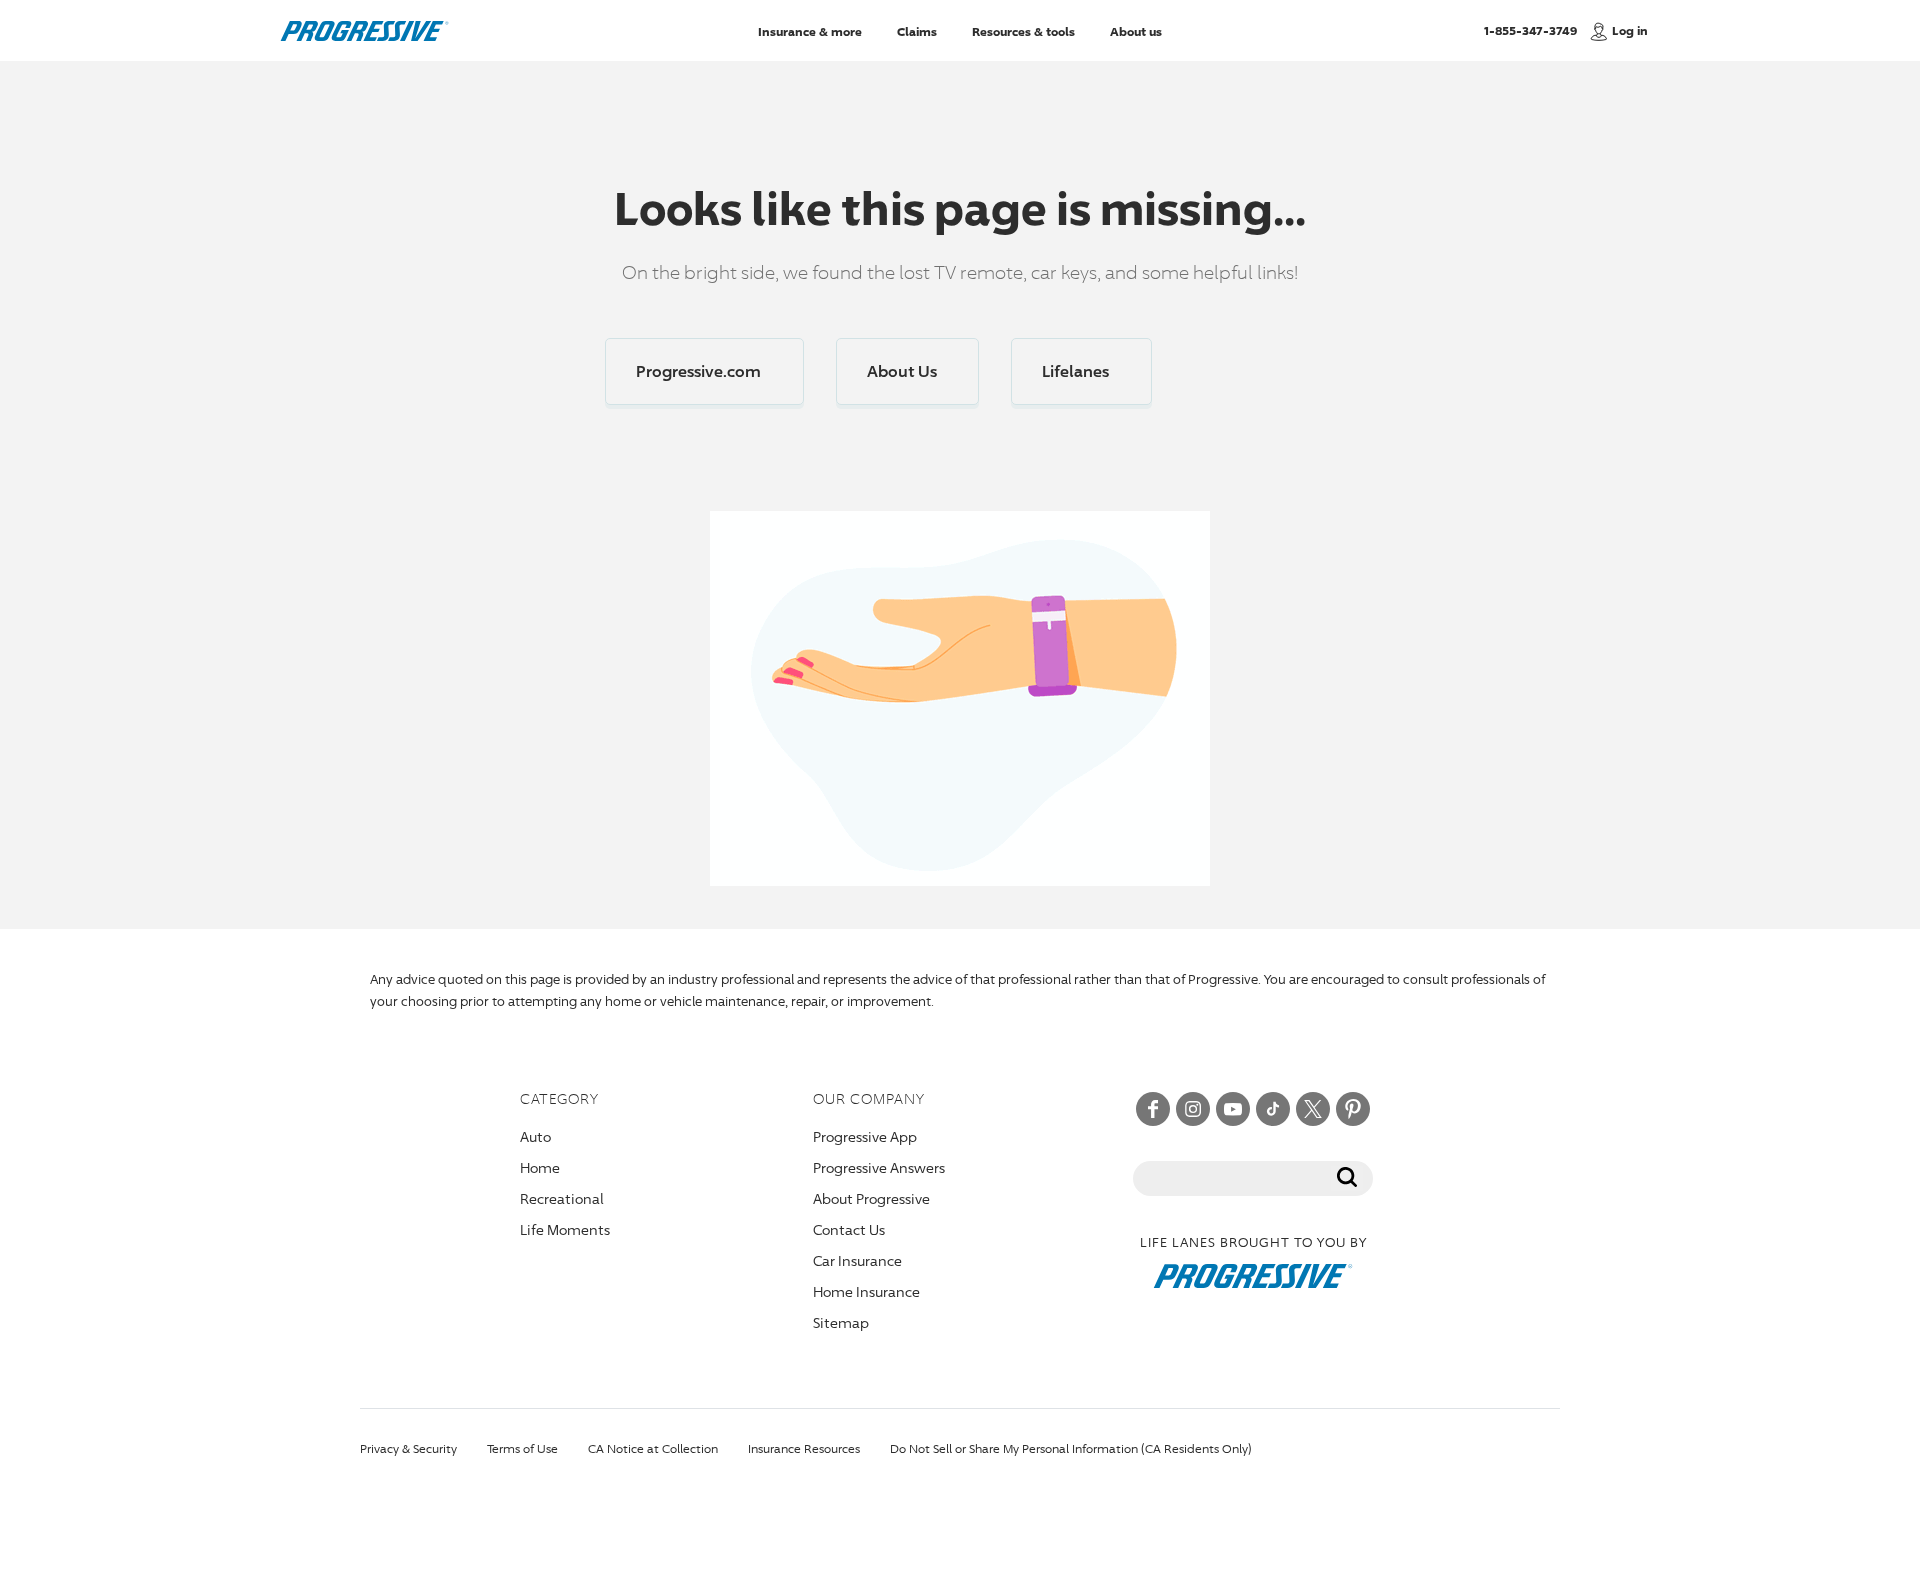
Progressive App (865, 1136)
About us (1136, 30)
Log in (1630, 30)
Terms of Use (522, 1448)
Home (540, 1167)
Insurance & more (810, 30)
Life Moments (565, 1229)
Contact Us (849, 1229)
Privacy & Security (408, 1448)
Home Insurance (866, 1291)
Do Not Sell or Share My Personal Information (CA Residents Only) (1071, 1448)
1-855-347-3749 (1530, 30)
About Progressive (871, 1198)
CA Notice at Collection (653, 1448)
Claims (917, 30)
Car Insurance (857, 1260)
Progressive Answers (879, 1167)
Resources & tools (1023, 30)
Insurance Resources (804, 1448)
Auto (535, 1136)
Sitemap (841, 1322)
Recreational (562, 1198)
